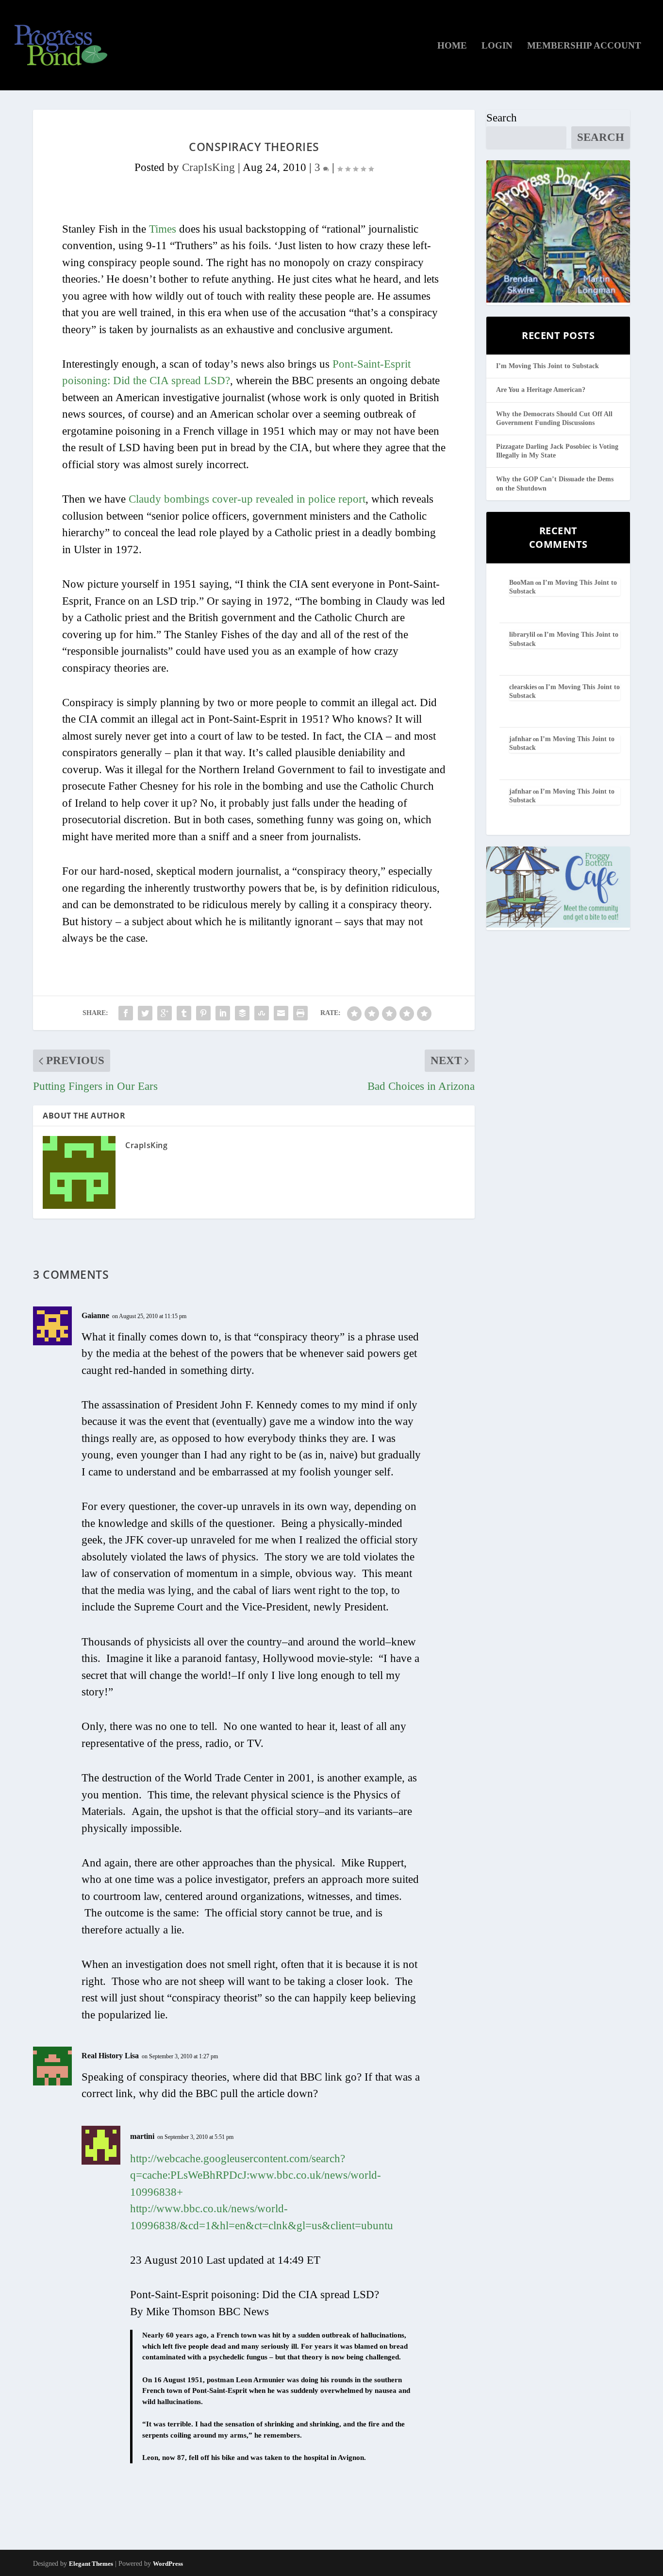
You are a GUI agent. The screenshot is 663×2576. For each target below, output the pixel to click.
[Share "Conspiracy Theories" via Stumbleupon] (262, 1013)
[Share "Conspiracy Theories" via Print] (300, 1013)
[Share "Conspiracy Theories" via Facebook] (126, 1013)
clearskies (523, 687)
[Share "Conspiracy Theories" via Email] (281, 1013)
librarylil (522, 635)
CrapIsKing (208, 167)
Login (497, 46)
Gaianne (95, 1315)
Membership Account (584, 46)
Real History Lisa (110, 2056)
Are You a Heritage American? (541, 390)
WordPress (168, 2564)
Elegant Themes (91, 2564)
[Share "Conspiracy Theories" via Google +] (165, 1013)
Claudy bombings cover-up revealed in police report (247, 499)
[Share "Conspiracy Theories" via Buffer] (242, 1013)
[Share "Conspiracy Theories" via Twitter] (145, 1013)
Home (452, 46)
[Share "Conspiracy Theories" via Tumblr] (184, 1013)
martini (142, 2136)
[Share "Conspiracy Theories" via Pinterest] (203, 1013)
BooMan (522, 583)
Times (163, 229)
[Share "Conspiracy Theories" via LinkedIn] (223, 1013)
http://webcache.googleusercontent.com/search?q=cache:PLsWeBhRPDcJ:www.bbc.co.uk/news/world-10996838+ (256, 2175)
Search (502, 118)
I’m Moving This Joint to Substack (547, 366)
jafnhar (520, 739)
